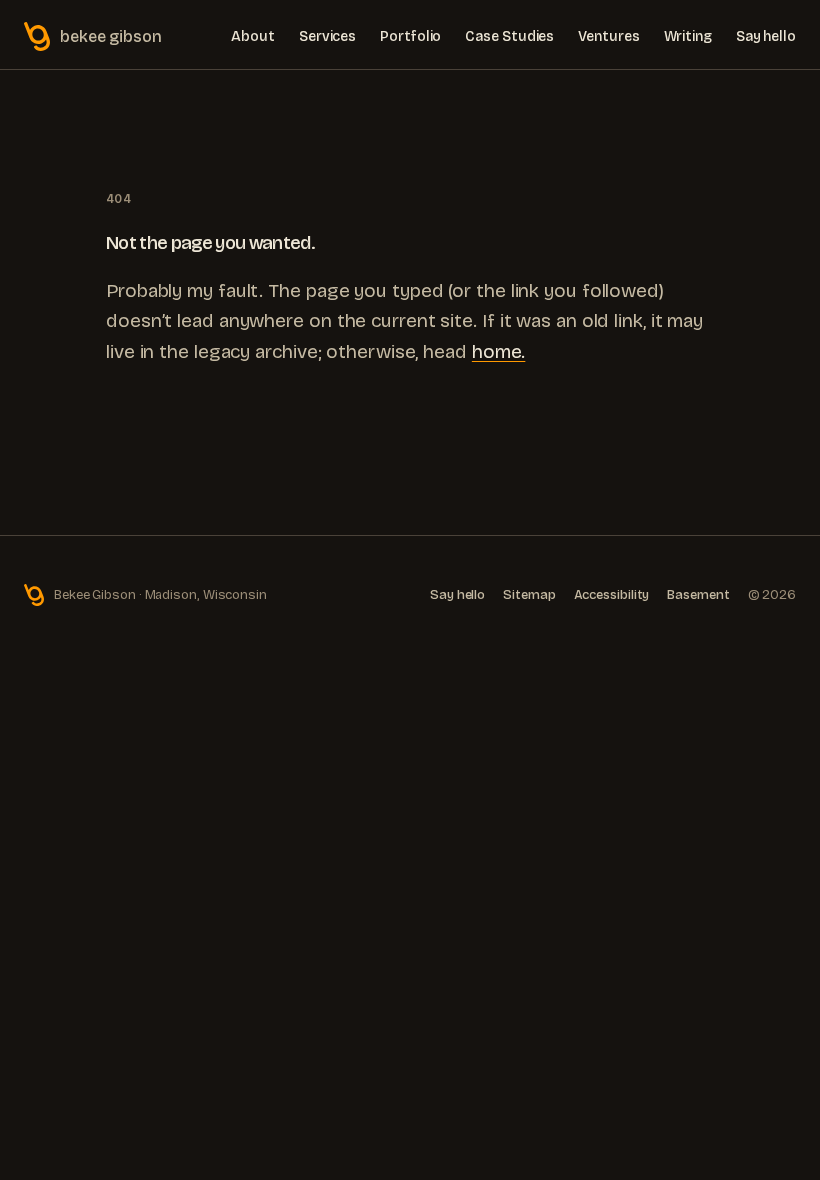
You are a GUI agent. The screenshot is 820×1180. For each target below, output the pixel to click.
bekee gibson (111, 36)
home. (499, 351)
